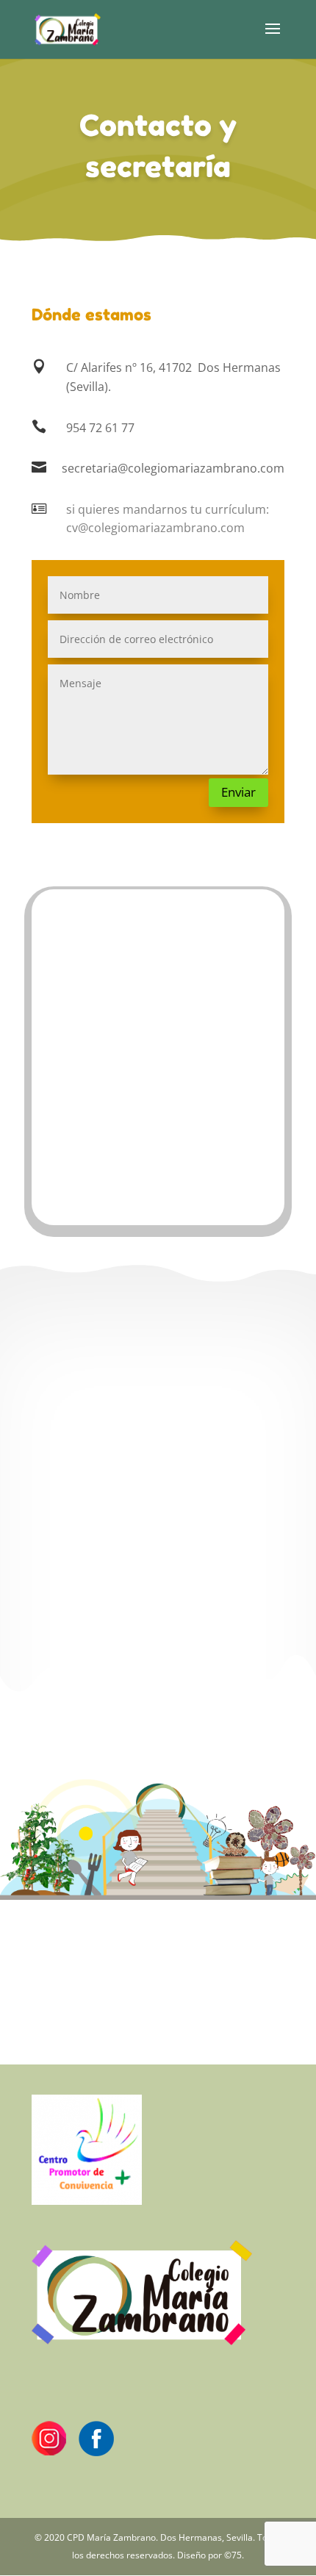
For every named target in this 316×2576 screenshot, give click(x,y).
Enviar (238, 792)
